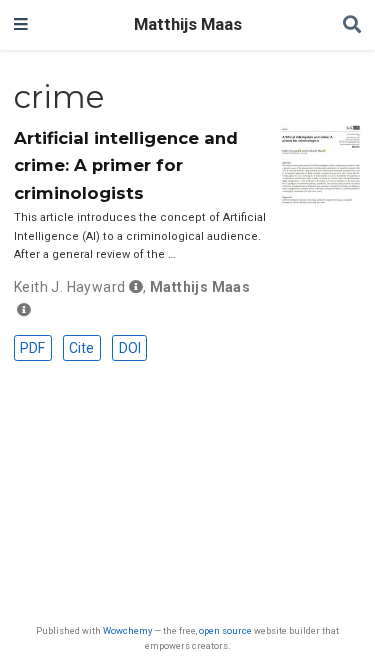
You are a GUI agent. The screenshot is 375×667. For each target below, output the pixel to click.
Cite (81, 348)
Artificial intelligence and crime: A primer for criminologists (126, 165)
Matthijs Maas (188, 24)
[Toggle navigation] (21, 25)
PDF (32, 348)
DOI (130, 348)
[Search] (352, 25)
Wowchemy (127, 630)
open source (225, 630)
